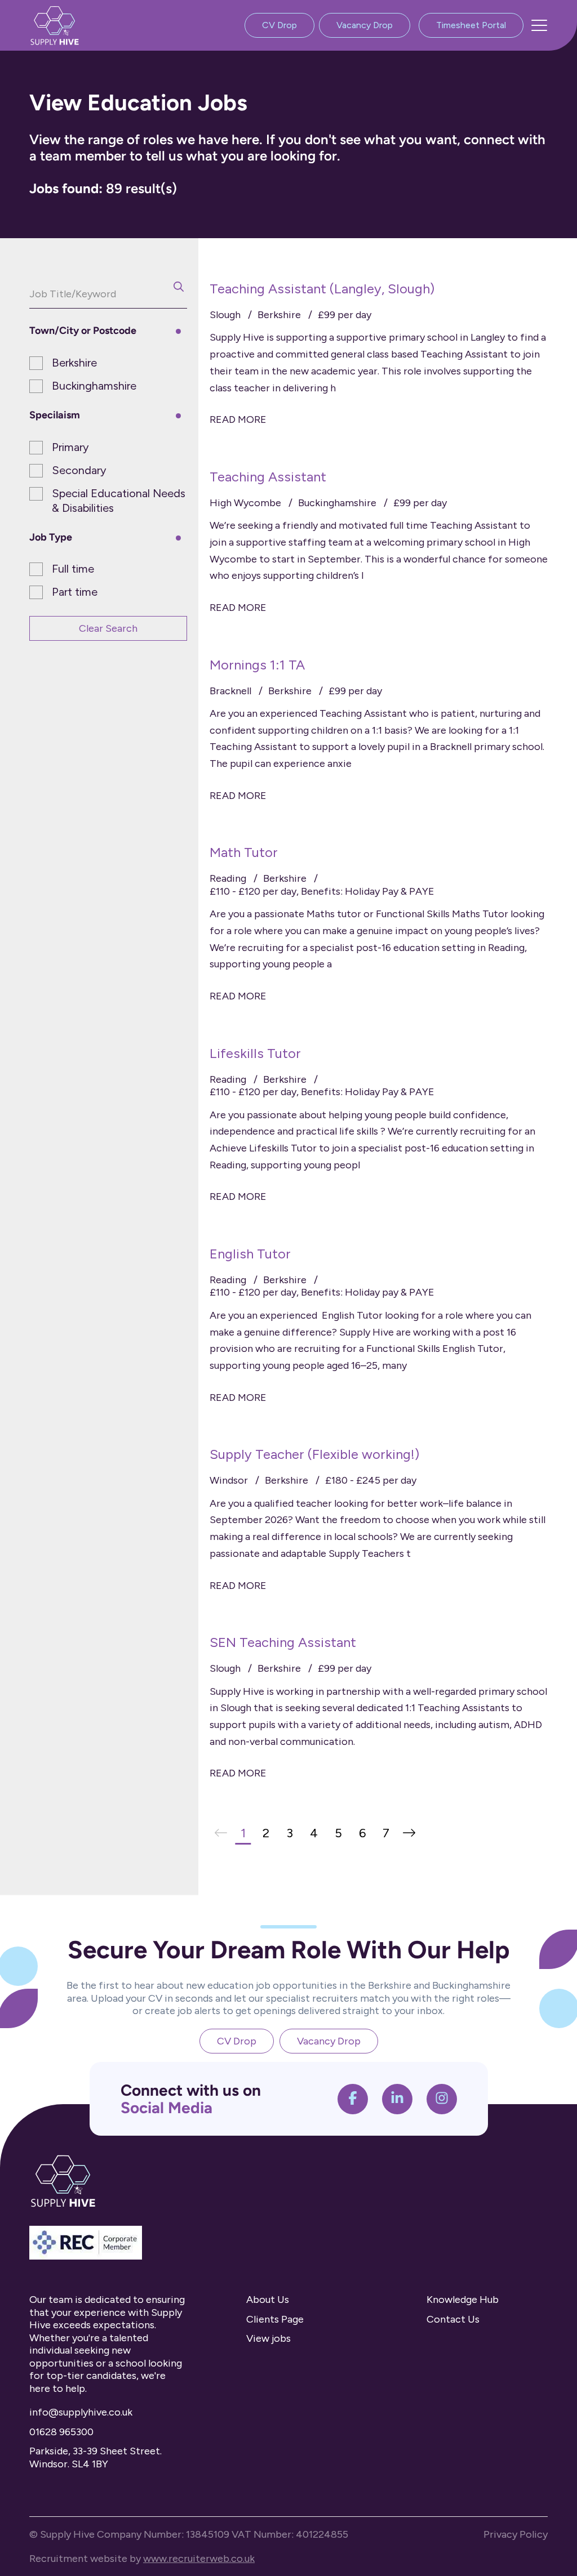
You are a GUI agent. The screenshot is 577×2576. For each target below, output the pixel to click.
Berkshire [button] (74, 363)
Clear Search (108, 628)
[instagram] (442, 2099)
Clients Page (275, 2319)
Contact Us (453, 2319)
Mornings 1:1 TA (257, 665)
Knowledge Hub (463, 2300)
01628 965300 (61, 2432)
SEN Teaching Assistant (283, 1642)
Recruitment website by (142, 2559)
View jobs (268, 2338)
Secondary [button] (79, 470)
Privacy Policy (516, 2534)
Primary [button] (70, 447)
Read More (238, 419)
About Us (268, 2300)
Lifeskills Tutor (255, 1053)
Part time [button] (75, 592)
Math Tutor (244, 852)
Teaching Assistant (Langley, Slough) (322, 289)
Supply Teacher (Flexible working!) (314, 1454)
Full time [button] (73, 569)
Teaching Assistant (268, 477)
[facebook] (353, 2099)
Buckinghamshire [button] (94, 386)
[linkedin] (397, 2099)
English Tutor (250, 1254)
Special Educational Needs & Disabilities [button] (119, 501)
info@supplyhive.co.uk (81, 2412)
